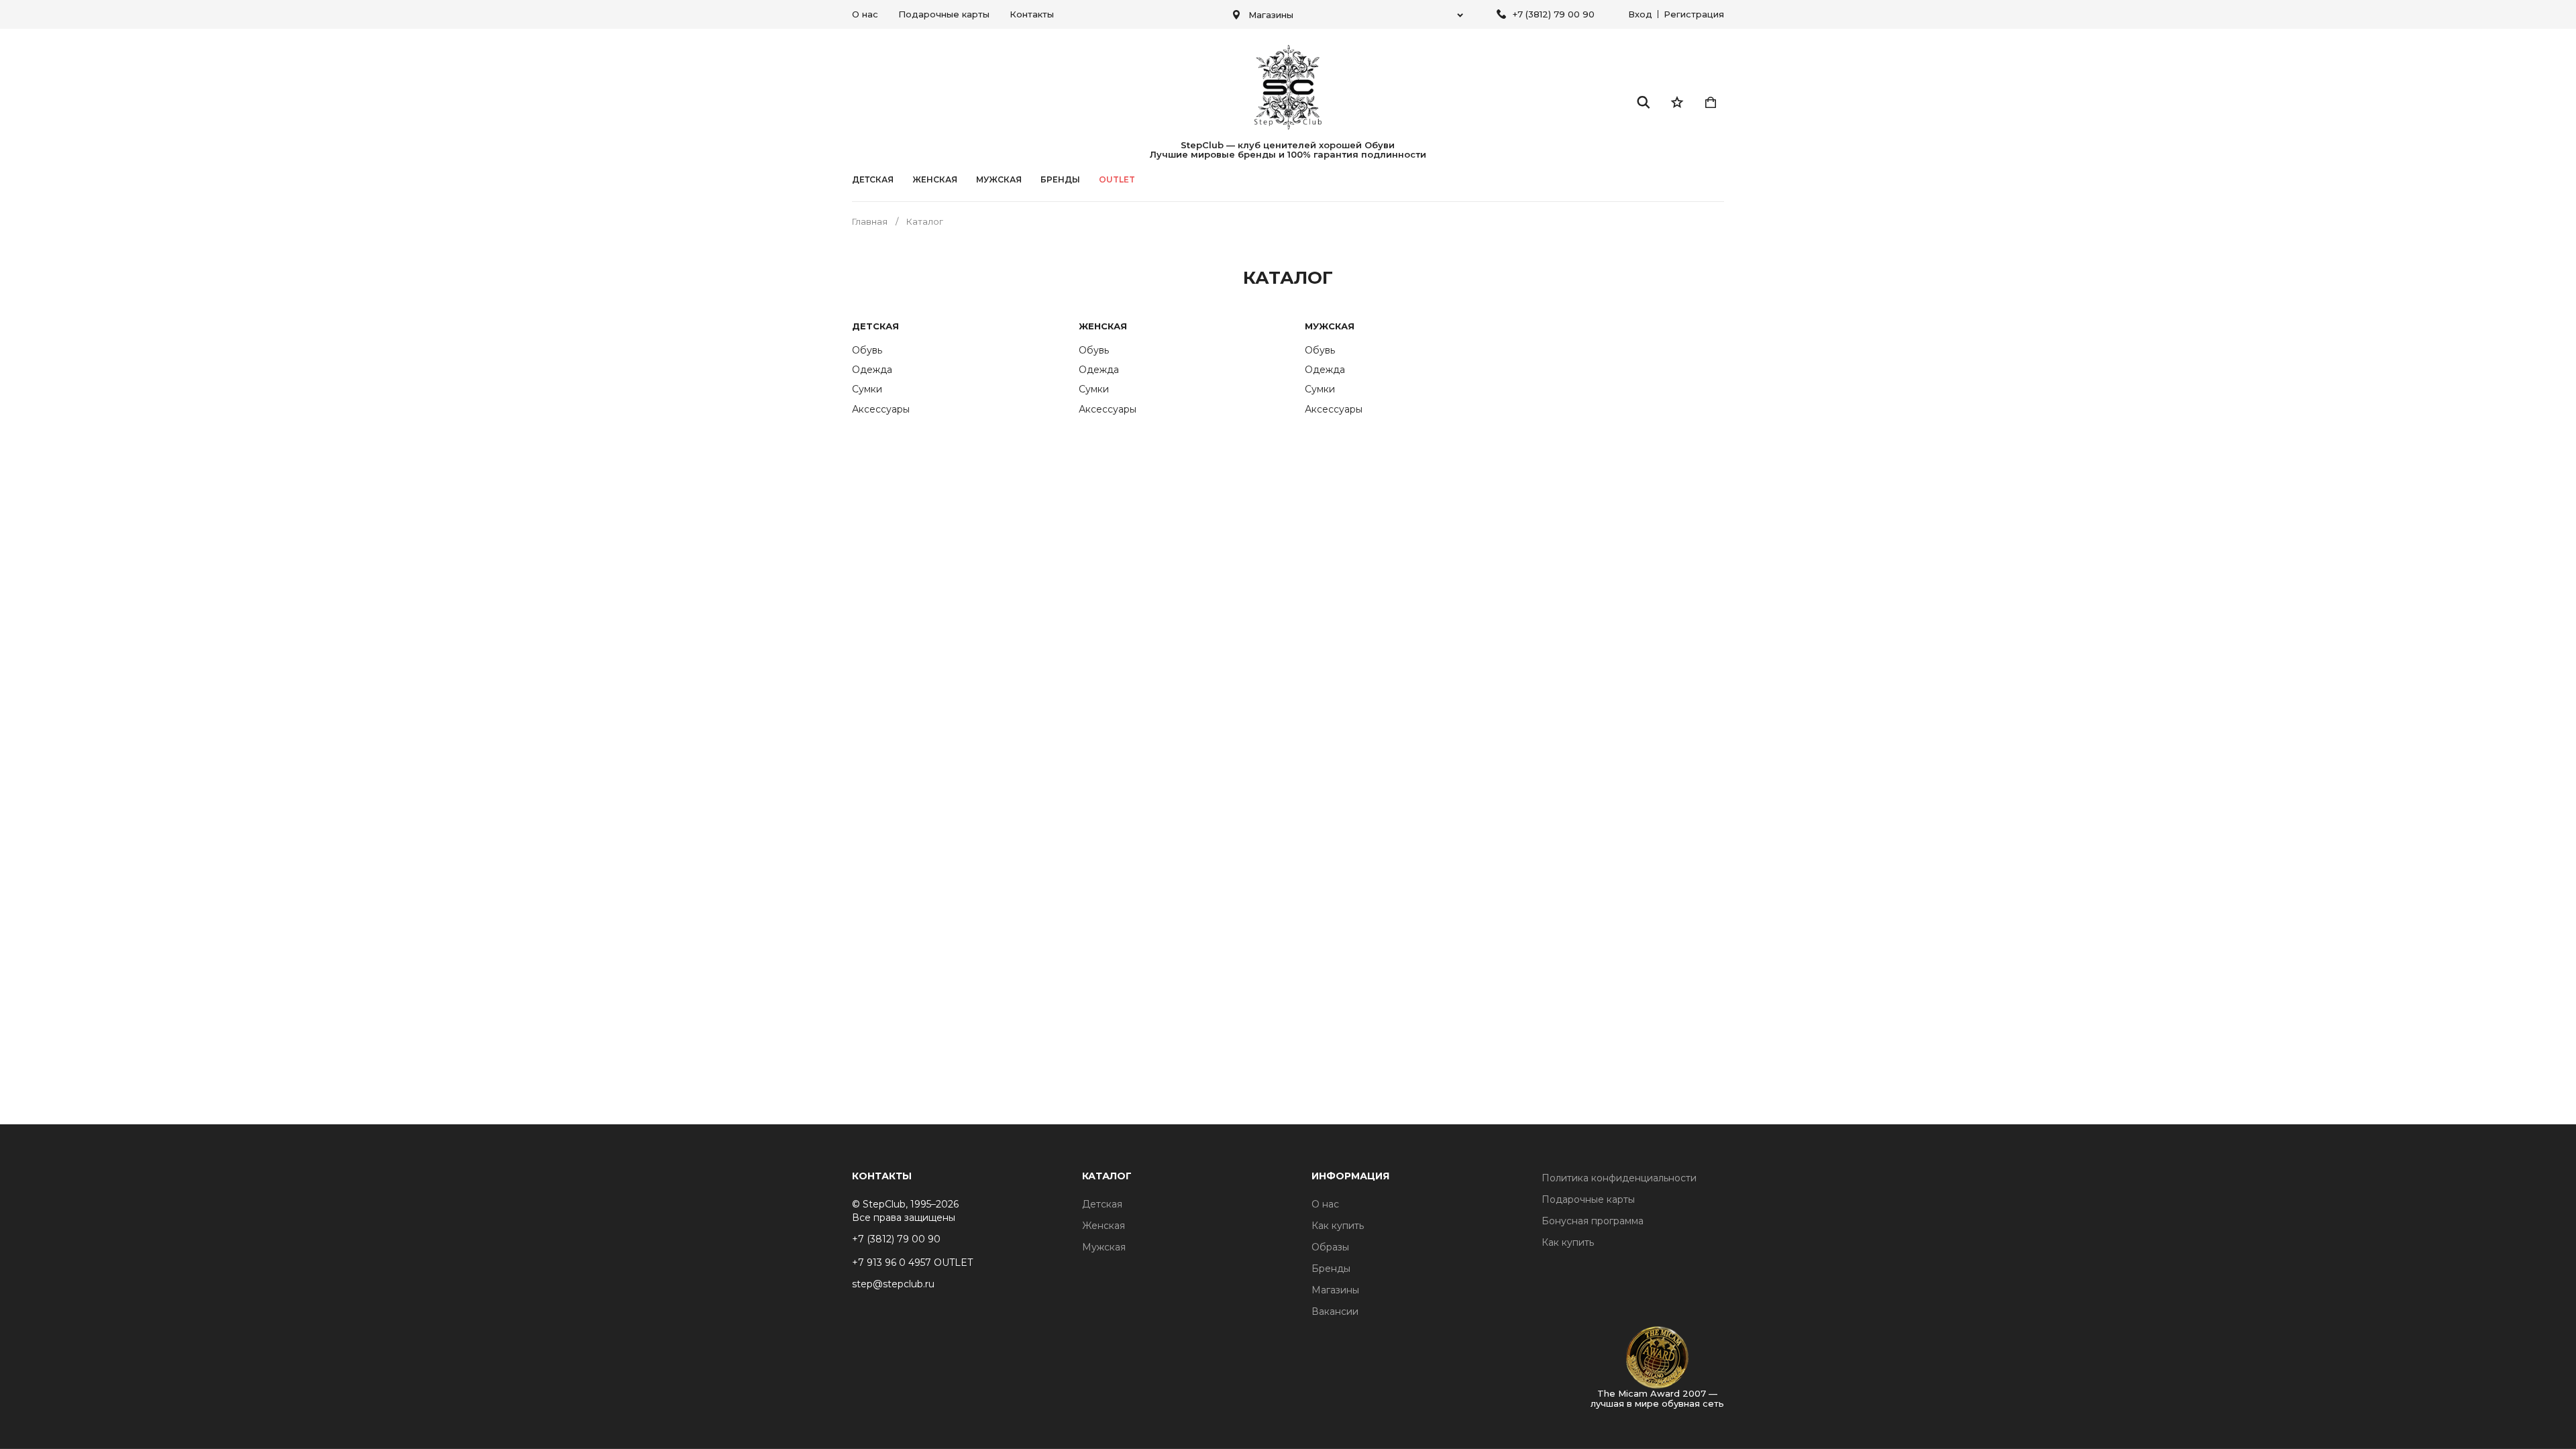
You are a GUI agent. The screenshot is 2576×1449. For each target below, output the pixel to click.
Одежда (872, 370)
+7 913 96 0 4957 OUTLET (912, 1263)
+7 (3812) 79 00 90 (1554, 14)
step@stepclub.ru (893, 1284)
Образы (1330, 1247)
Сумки (867, 389)
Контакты (1032, 14)
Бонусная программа (1593, 1221)
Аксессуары (881, 409)
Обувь (867, 350)
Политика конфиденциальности (1619, 1178)
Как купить (1338, 1226)
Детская (873, 180)
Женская (935, 180)
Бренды (1331, 1269)
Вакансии (1335, 1311)
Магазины (1335, 1290)
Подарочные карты (944, 14)
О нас (865, 14)
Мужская (999, 180)
